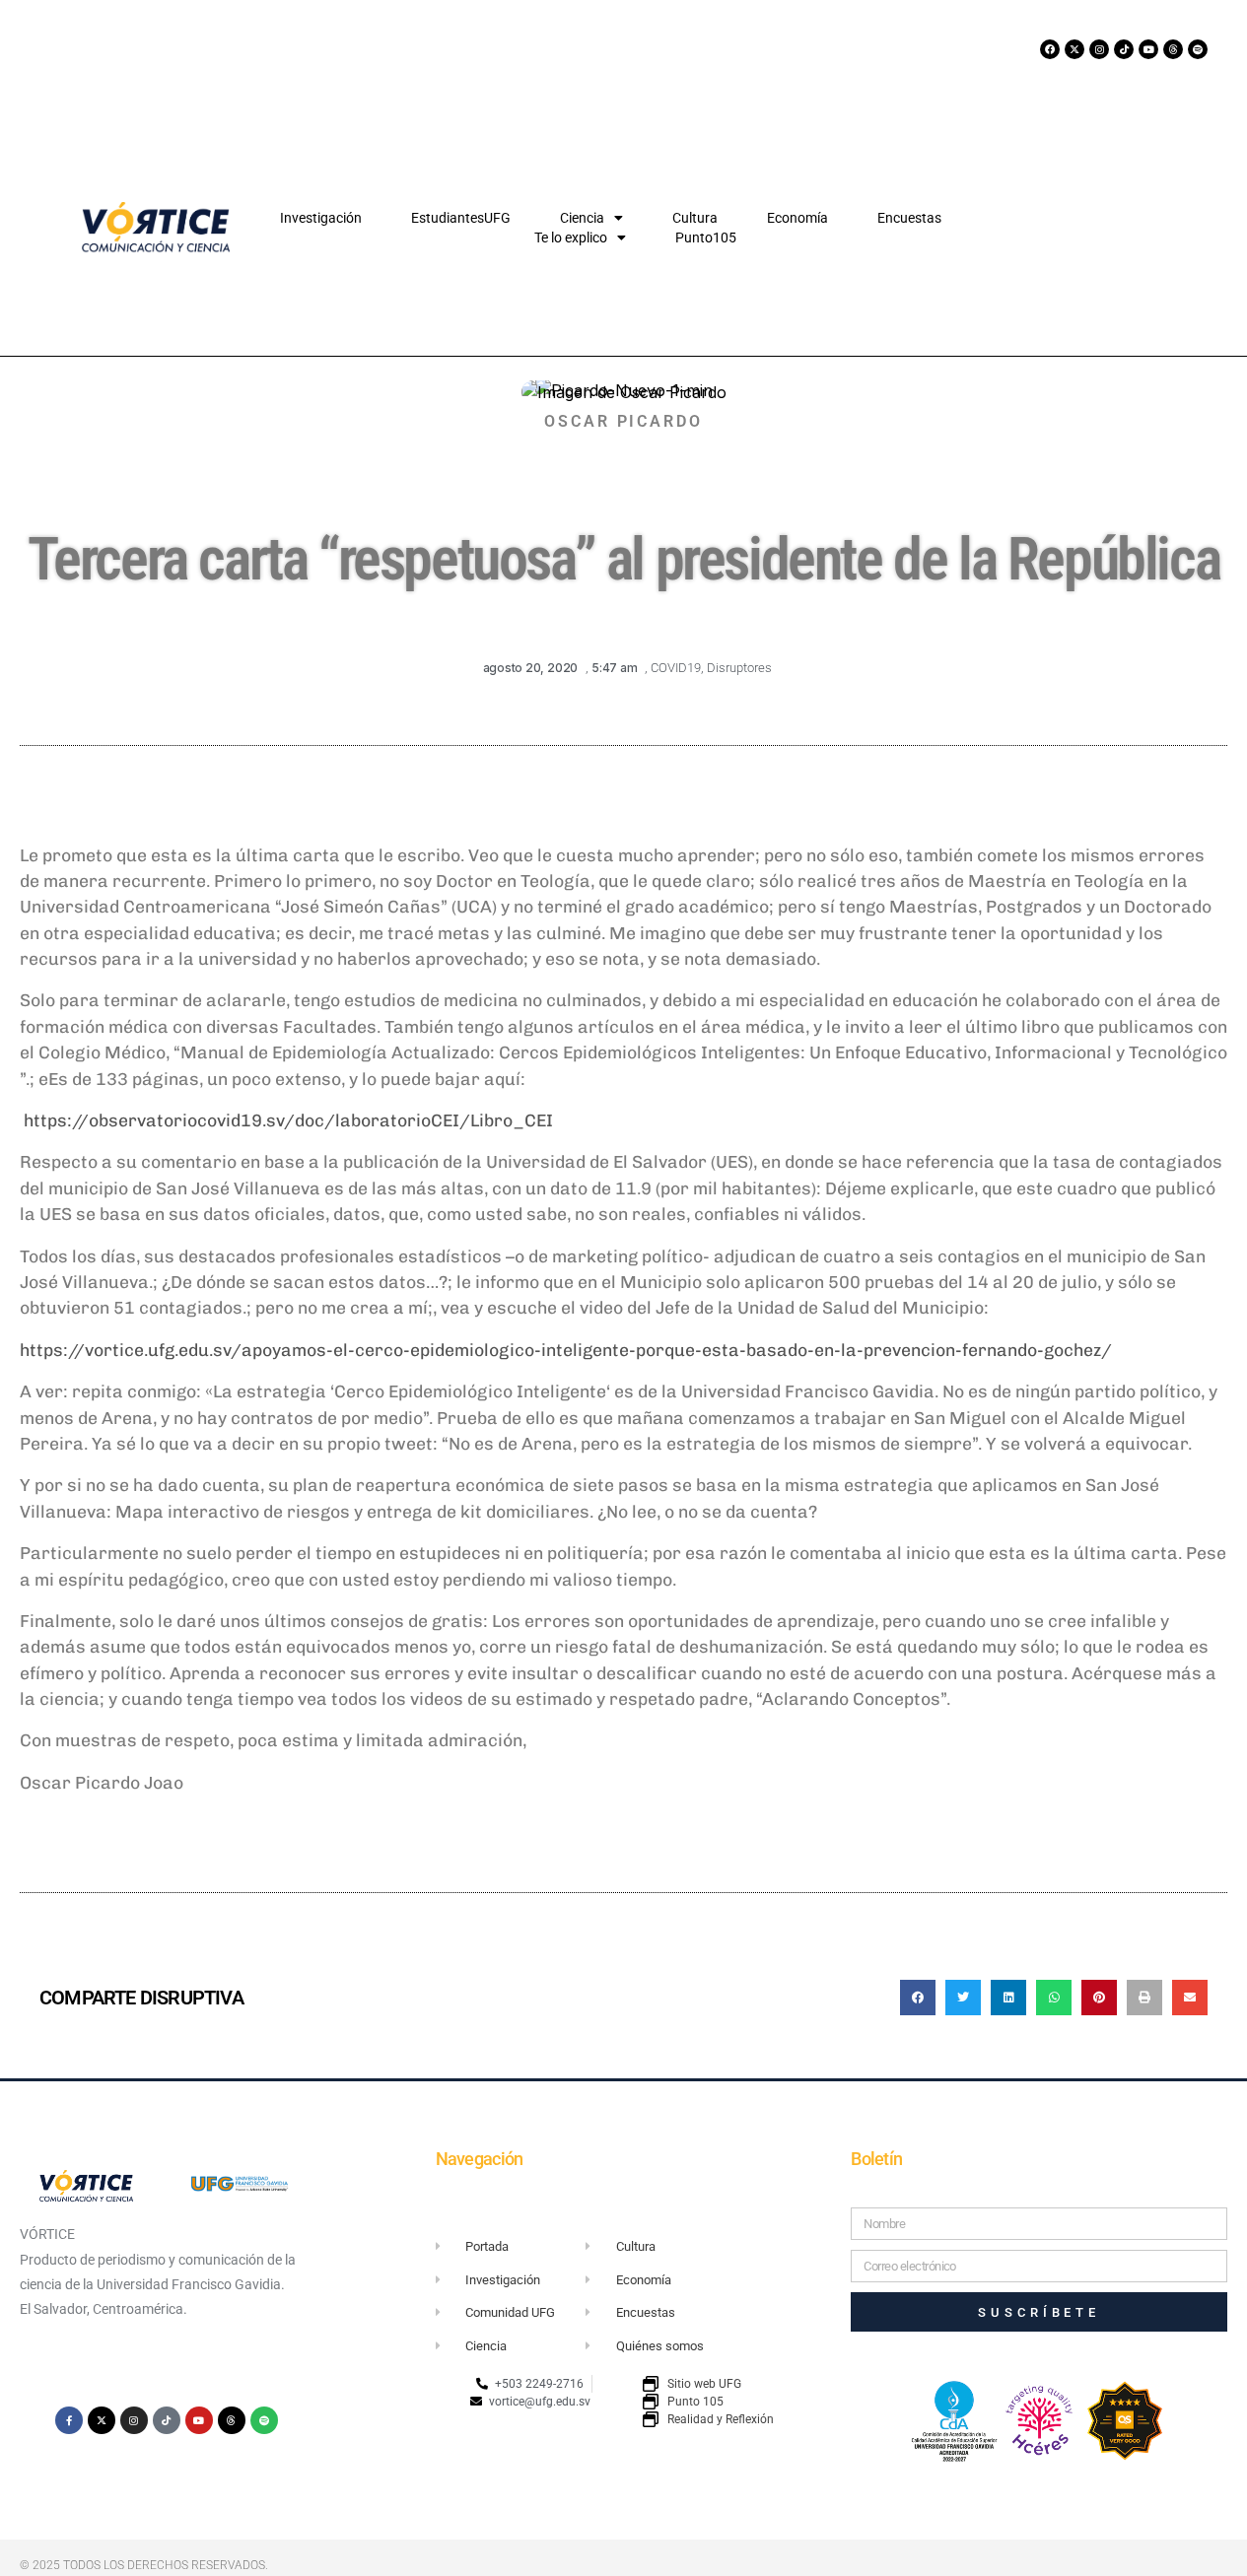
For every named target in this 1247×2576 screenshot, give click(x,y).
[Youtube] (1148, 49)
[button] (918, 1998)
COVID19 (676, 668)
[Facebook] (1050, 49)
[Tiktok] (1124, 49)
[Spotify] (1198, 49)
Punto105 (706, 237)
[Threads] (1173, 49)
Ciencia (582, 218)
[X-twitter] (1074, 49)
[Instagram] (1099, 49)
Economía (797, 218)
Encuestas (909, 218)
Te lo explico (571, 237)
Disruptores (739, 668)
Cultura (695, 218)
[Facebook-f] (69, 2420)
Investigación (321, 218)
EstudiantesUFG (461, 218)
